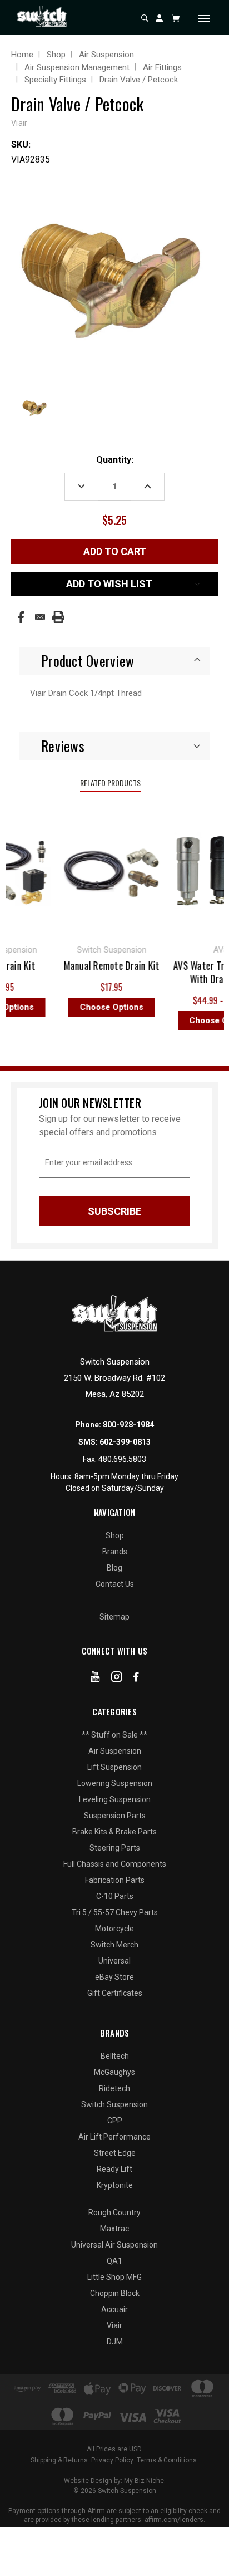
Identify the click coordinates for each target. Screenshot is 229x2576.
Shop (115, 1535)
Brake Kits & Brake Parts (114, 1832)
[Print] (58, 617)
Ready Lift (114, 2169)
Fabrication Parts (115, 1880)
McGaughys (114, 2072)
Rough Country (114, 2212)
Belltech (115, 2056)
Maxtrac (114, 2229)
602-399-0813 (125, 1442)
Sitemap (114, 1617)
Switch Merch (114, 1945)
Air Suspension (115, 1751)
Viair (114, 2325)
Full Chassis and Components (115, 1864)
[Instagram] (117, 1679)
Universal (114, 1961)
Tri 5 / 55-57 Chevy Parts (115, 1912)
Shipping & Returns (59, 2460)
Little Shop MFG (114, 2277)
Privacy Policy (112, 2460)
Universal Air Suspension (114, 2245)
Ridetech (114, 2088)
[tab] (114, 661)
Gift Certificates (115, 1993)
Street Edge (115, 2153)
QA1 (114, 2261)
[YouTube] (95, 1679)
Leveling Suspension (115, 1799)
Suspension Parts (115, 1816)
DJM (115, 2342)
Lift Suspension (114, 1767)
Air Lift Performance (114, 2137)
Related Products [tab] (110, 782)
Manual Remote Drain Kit (106, 965)
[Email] (40, 617)
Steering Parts (115, 1848)
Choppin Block (115, 2293)
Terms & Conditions (167, 2460)
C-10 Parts (115, 1896)
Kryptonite (115, 2185)
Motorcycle (114, 1929)
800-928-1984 (128, 1425)
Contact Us (115, 1584)
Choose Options (106, 1007)
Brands (115, 1552)
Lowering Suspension (115, 1783)
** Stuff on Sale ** (114, 1735)
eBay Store (114, 1977)
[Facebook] (21, 617)
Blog (114, 1568)
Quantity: (115, 460)
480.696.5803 (122, 1459)
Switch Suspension (114, 2104)
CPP (115, 2121)
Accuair (114, 2309)
